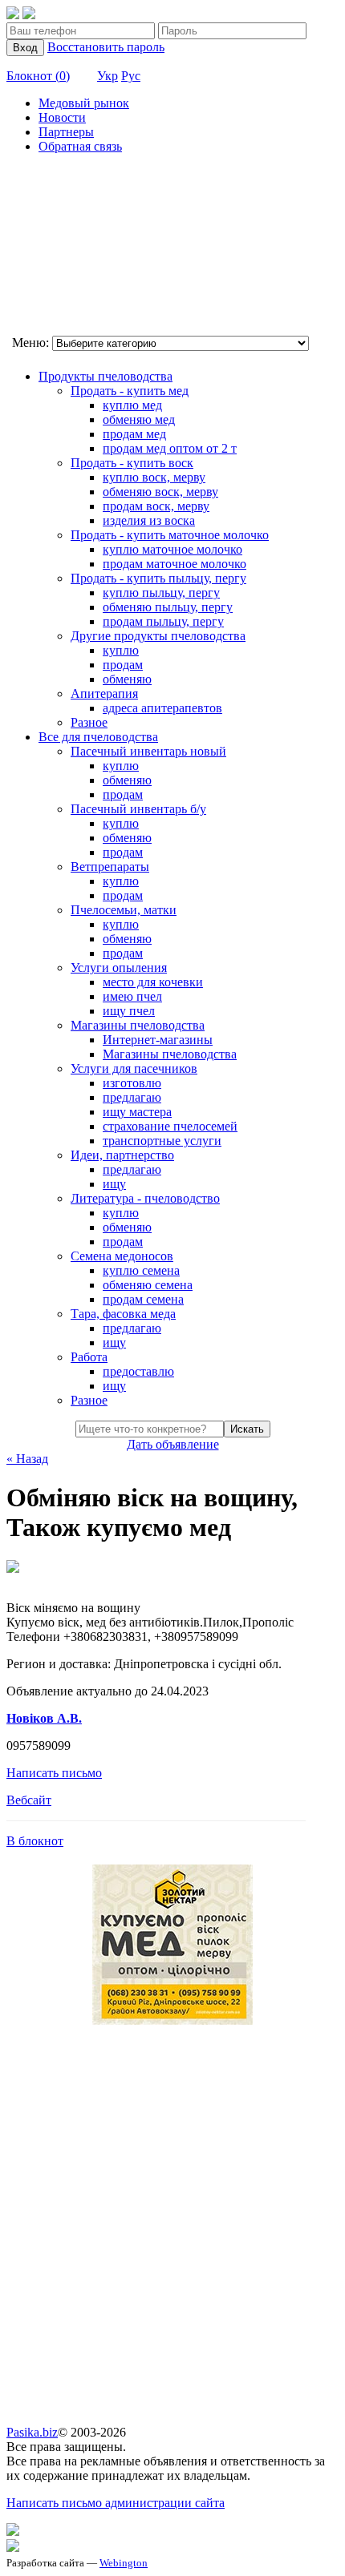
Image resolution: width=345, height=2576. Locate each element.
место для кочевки (153, 982)
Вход (25, 48)
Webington (124, 2563)
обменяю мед (139, 419)
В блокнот (35, 1841)
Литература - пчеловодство (145, 1198)
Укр (108, 76)
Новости (62, 117)
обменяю (127, 679)
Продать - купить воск (132, 463)
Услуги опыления (119, 968)
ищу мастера (137, 1112)
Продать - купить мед (130, 391)
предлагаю (132, 1097)
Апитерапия (104, 693)
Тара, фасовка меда (123, 1314)
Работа (89, 1357)
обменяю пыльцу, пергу (168, 607)
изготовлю (132, 1083)
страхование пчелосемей (170, 1126)
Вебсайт (29, 1800)
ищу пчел (129, 1011)
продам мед (134, 434)
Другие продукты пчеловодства (158, 636)
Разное (89, 722)
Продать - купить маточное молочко (170, 535)
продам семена (143, 1299)
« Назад (27, 1459)
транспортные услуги (162, 1141)
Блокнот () (38, 76)
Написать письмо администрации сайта (116, 2503)
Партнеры (66, 132)
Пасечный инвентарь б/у (138, 809)
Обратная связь (80, 146)
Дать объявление (173, 1444)
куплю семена (141, 1270)
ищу (114, 1184)
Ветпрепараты (110, 867)
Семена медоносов (122, 1256)
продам (123, 665)
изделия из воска (149, 520)
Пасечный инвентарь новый (148, 751)
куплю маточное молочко (172, 549)
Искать (247, 1429)
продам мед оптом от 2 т (170, 448)
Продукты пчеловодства (106, 376)
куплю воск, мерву (154, 477)
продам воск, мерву (156, 506)
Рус (131, 76)
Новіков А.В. (44, 1718)
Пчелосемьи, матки (124, 910)
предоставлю (138, 1371)
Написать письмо (54, 1773)
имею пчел (132, 996)
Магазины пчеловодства (138, 1025)
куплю (121, 650)
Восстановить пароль (106, 47)
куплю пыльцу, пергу (161, 593)
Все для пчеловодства (98, 737)
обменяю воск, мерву (160, 492)
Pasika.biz (32, 2432)
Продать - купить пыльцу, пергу (158, 578)
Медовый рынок (84, 103)
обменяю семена (148, 1285)
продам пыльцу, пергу (163, 621)
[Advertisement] (87, 247)
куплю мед (132, 405)
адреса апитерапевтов (162, 708)
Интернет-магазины (158, 1040)
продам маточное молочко (175, 564)
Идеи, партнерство (122, 1155)
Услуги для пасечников (134, 1068)
